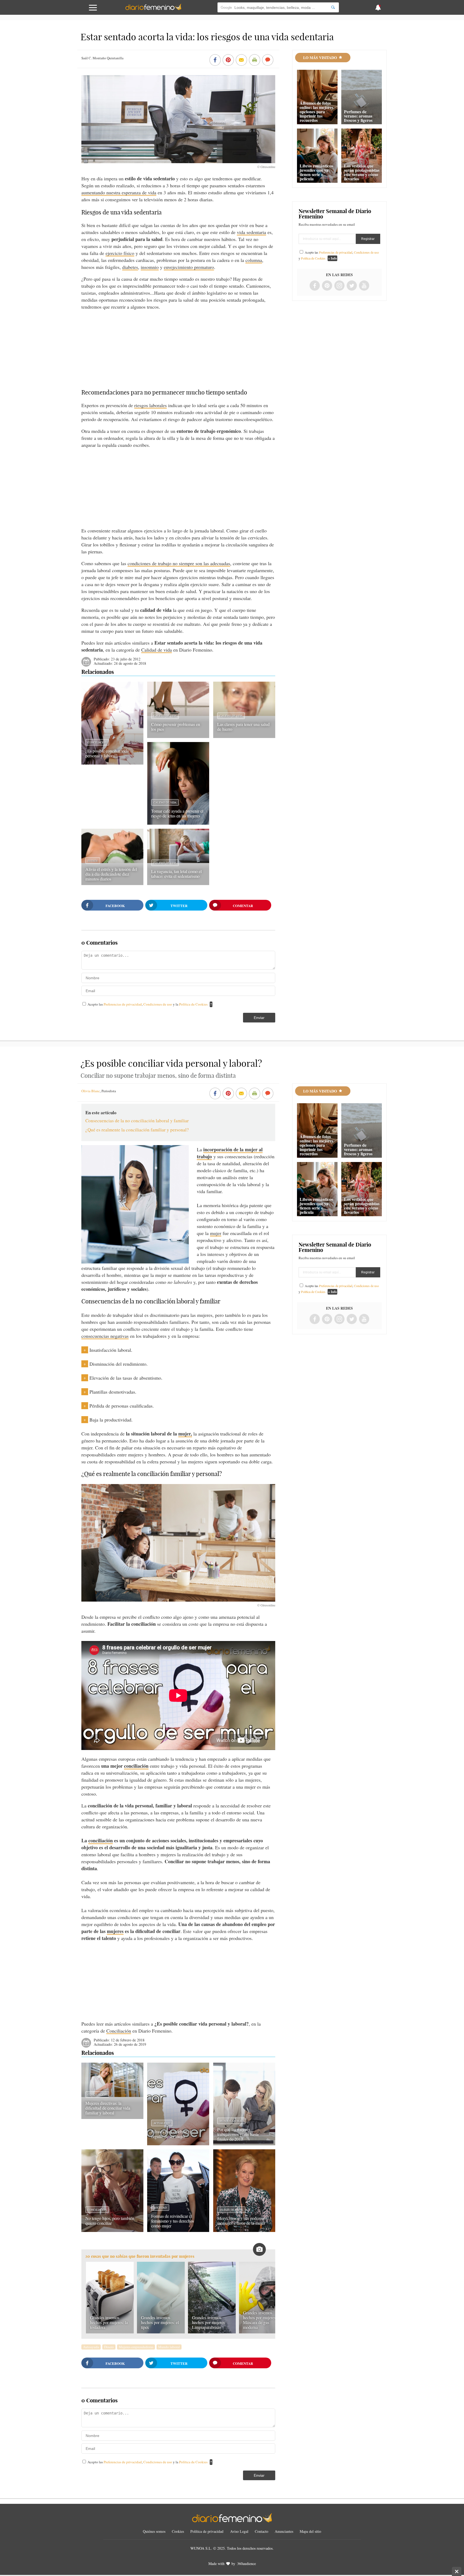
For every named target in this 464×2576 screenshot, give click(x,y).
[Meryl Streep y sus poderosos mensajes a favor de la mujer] (244, 2230)
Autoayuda (91, 2347)
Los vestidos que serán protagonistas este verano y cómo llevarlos (362, 172)
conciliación (136, 1766)
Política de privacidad (207, 2531)
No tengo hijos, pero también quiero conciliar (110, 2221)
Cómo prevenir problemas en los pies (176, 727)
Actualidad (162, 2123)
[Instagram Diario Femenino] (339, 286)
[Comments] (268, 60)
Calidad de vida (157, 650)
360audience (247, 2564)
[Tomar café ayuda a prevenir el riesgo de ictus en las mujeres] (178, 823)
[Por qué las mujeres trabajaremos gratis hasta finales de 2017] (244, 2143)
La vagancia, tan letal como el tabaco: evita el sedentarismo (176, 874)
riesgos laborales (151, 405)
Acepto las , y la (148, 1004)
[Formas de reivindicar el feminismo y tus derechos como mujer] (178, 2230)
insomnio (150, 267)
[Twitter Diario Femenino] (352, 286)
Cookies (178, 2531)
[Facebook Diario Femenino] (315, 286)
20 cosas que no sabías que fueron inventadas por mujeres (140, 2256)
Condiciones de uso (158, 1004)
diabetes (130, 267)
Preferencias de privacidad (123, 1004)
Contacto (262, 2531)
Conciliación (97, 742)
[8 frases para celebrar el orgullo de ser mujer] (178, 2143)
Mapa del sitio (310, 2531)
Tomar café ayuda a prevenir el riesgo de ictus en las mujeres (177, 813)
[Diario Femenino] (153, 9)
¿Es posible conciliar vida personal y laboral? (107, 753)
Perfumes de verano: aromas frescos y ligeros (358, 116)
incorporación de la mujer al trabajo (230, 1153)
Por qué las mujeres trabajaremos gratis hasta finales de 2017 (238, 2134)
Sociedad (160, 2208)
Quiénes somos (154, 2531)
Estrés (93, 861)
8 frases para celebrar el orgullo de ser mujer (171, 2134)
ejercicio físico (120, 253)
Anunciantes (284, 2531)
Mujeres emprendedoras (136, 2347)
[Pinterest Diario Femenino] (327, 286)
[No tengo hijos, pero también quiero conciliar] (112, 2230)
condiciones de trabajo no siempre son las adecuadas (179, 563)
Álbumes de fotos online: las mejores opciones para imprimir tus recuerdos (316, 112)
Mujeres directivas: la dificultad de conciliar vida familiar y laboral (108, 2108)
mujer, (185, 1434)
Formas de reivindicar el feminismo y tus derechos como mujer (173, 2221)
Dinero (109, 2347)
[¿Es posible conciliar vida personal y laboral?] (112, 763)
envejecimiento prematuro (189, 267)
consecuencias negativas (105, 1336)
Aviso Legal (239, 2531)
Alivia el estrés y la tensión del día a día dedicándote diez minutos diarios (111, 874)
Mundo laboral (231, 2121)
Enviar (259, 1018)
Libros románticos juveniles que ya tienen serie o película (316, 172)
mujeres (115, 1931)
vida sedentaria (251, 232)
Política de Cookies (193, 1004)
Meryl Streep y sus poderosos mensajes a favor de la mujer (242, 2221)
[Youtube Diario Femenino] (364, 286)
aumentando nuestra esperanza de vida (119, 192)
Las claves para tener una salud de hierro (243, 727)
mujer (216, 1233)
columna (254, 260)
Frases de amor (231, 2210)
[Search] (333, 7)
